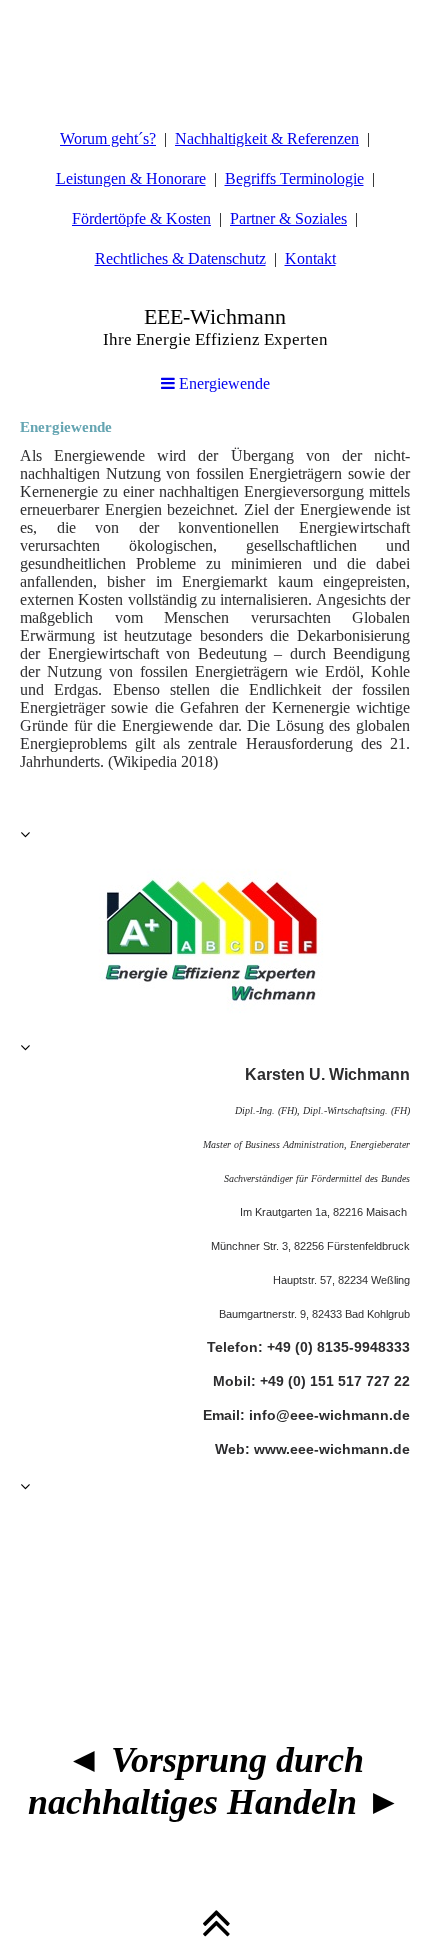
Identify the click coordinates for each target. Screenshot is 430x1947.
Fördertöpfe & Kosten (141, 218)
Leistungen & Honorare (131, 178)
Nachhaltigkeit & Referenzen (267, 138)
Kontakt (310, 258)
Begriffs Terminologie (294, 178)
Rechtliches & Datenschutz (180, 258)
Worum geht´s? (108, 138)
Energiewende (222, 383)
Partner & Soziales (288, 218)
